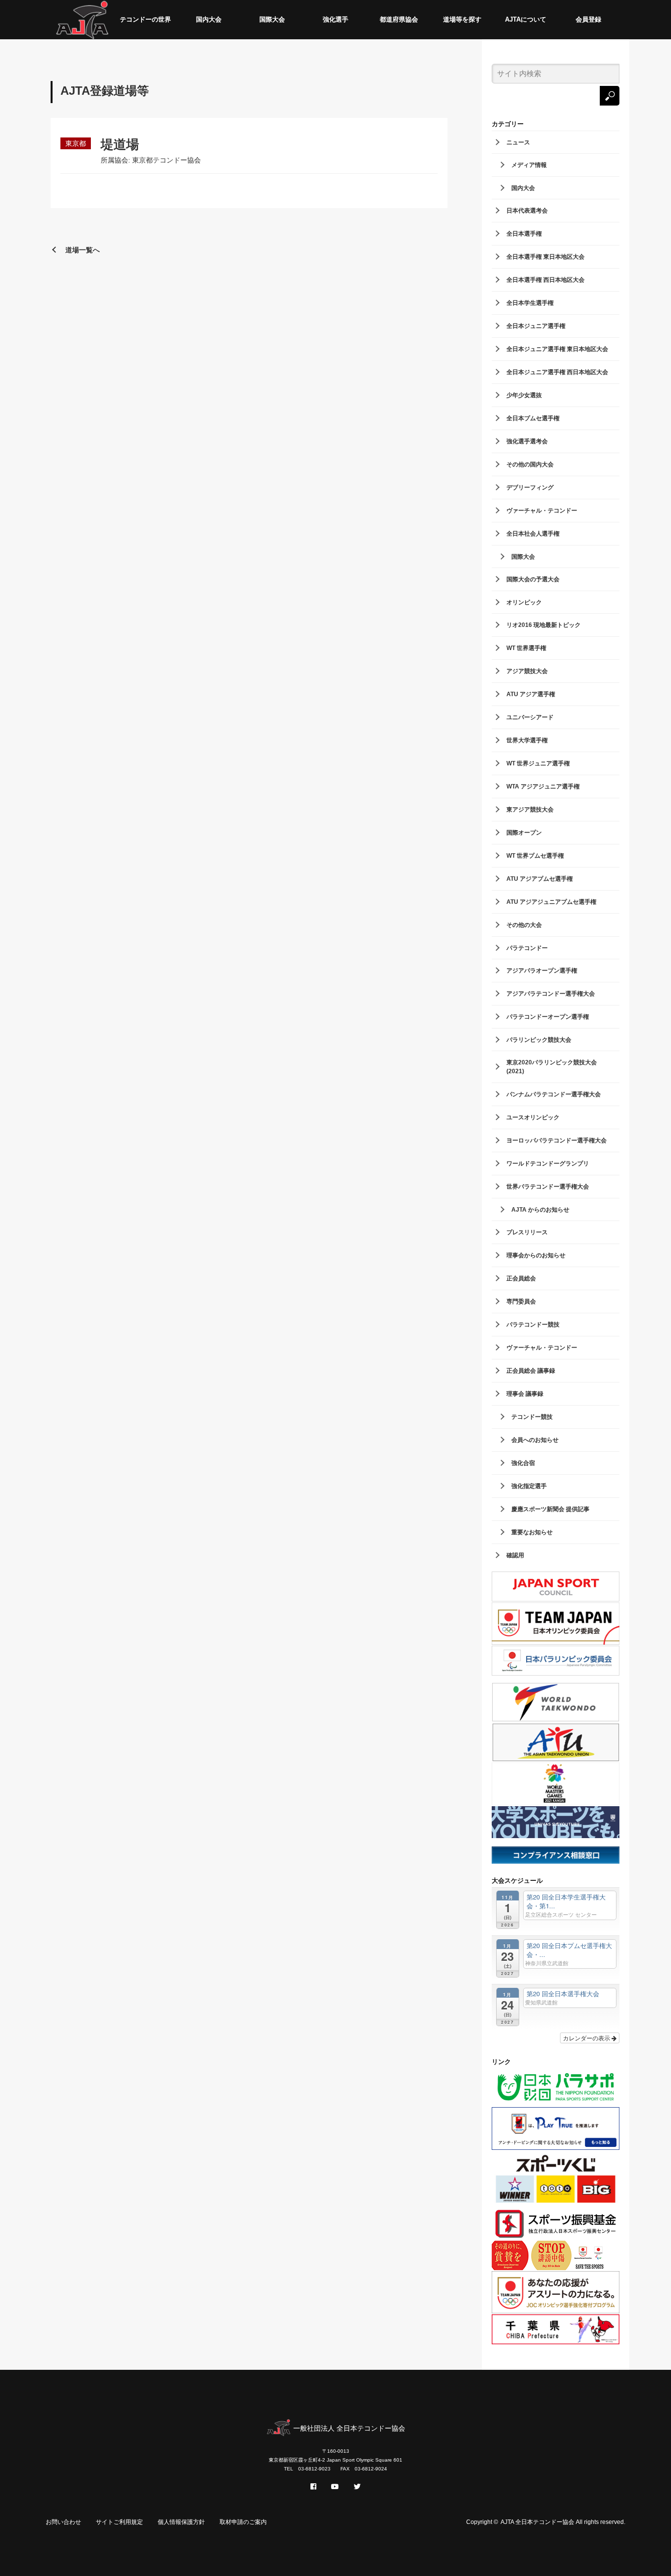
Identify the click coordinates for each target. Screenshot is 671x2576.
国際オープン (524, 833)
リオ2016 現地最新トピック (544, 625)
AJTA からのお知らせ (540, 1210)
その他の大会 (524, 925)
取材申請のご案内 (243, 2522)
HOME (82, 20)
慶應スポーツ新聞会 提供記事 (550, 1509)
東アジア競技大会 (530, 810)
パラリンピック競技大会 (539, 1040)
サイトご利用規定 (119, 2522)
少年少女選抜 (524, 395)
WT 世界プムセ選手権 (535, 856)
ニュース (518, 142)
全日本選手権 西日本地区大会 (545, 280)
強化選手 (335, 19)
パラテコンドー (527, 948)
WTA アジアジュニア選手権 (543, 786)
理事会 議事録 (525, 1394)
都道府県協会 (399, 19)
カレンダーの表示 (587, 2038)
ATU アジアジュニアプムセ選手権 (551, 902)
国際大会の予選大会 (533, 579)
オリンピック (524, 602)
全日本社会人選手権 (533, 534)
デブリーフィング (530, 488)
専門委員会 (521, 1302)
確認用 (515, 1555)
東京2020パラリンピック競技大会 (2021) (552, 1067)
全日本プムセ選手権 (533, 418)
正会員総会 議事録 (531, 1371)
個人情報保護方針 (181, 2522)
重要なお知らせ (532, 1532)
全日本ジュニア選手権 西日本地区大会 (557, 372)
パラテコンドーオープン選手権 (548, 1017)
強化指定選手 (529, 1486)
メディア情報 (529, 165)
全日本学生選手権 (530, 303)
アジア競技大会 (527, 671)
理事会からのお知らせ (536, 1255)
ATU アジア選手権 (531, 694)
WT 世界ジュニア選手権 (538, 763)
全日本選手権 (524, 234)
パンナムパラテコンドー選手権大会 (554, 1094)
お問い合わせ (63, 2522)
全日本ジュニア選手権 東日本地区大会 (557, 349)
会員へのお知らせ (535, 1440)
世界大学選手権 (527, 740)
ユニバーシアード (530, 717)
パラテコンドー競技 (533, 1325)
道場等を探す (462, 19)
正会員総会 (521, 1278)
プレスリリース (527, 1232)
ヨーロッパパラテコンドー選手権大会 (557, 1140)
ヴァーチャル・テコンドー (542, 511)
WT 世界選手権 (526, 648)
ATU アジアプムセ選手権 (540, 879)
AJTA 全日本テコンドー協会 (537, 2522)
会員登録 (588, 19)
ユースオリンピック (533, 1117)
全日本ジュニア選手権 (536, 326)
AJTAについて (526, 19)
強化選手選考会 (527, 441)
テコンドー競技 (532, 1417)
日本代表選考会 (527, 211)
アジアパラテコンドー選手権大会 (551, 994)
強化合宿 (523, 1463)
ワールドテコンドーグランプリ (548, 1164)
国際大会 (272, 19)
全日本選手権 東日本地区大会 (545, 257)
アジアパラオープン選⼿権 (542, 971)
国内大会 (209, 19)
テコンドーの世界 (145, 19)
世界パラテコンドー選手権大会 (548, 1187)
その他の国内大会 (530, 464)
